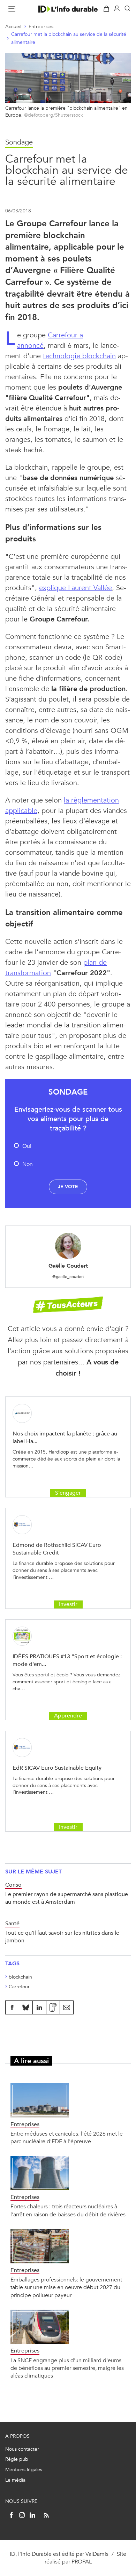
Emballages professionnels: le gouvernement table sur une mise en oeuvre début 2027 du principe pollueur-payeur (66, 2287)
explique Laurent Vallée (75, 588)
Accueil (13, 27)
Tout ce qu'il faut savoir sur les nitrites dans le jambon (62, 1937)
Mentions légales (24, 2470)
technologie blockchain (79, 356)
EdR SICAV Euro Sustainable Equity (57, 1768)
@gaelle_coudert (68, 1277)
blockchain (20, 1977)
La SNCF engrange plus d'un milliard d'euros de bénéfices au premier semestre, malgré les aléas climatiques (67, 2368)
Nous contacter (22, 2449)
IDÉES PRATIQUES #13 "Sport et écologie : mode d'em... (67, 1660)
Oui (27, 1146)
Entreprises (41, 27)
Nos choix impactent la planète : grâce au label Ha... (65, 1437)
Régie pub (17, 2459)
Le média (15, 2480)
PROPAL (82, 2562)
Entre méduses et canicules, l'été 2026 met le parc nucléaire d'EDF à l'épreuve (67, 2137)
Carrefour (19, 1987)
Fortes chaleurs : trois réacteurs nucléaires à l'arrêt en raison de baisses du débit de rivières (68, 2210)
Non (28, 1164)
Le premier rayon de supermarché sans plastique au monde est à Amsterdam (67, 1898)
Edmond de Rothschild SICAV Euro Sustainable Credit (57, 1549)
